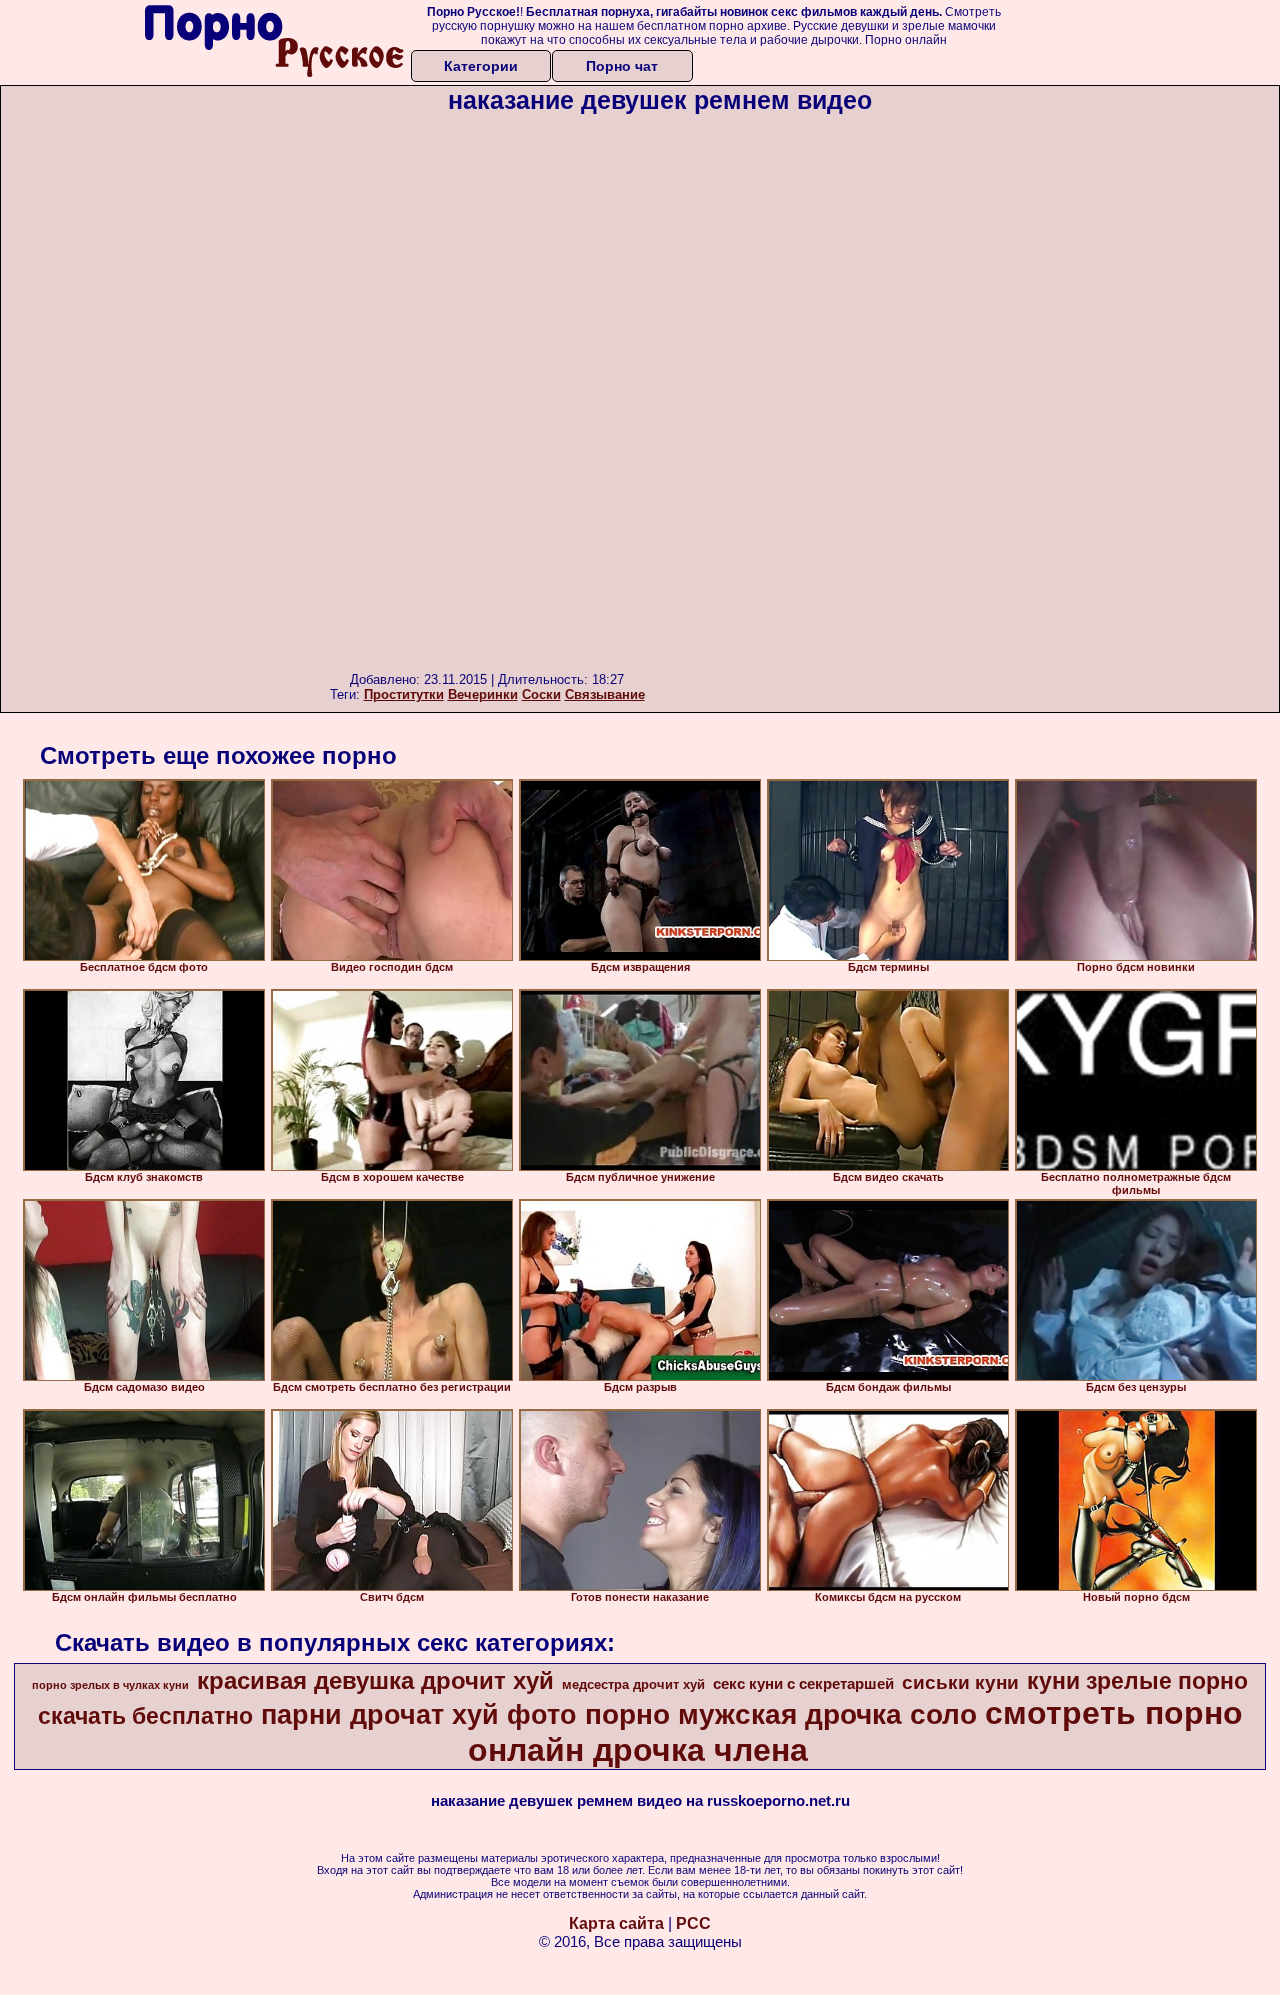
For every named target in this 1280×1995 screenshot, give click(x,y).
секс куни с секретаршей (803, 1684)
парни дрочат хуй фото (419, 1715)
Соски (541, 694)
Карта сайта (616, 1923)
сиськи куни (960, 1682)
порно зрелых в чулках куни (110, 1685)
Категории (481, 66)
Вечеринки (483, 694)
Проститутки (404, 694)
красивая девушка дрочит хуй (375, 1680)
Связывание (605, 694)
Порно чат (622, 66)
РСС (693, 1923)
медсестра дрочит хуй (633, 1684)
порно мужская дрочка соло (781, 1714)
